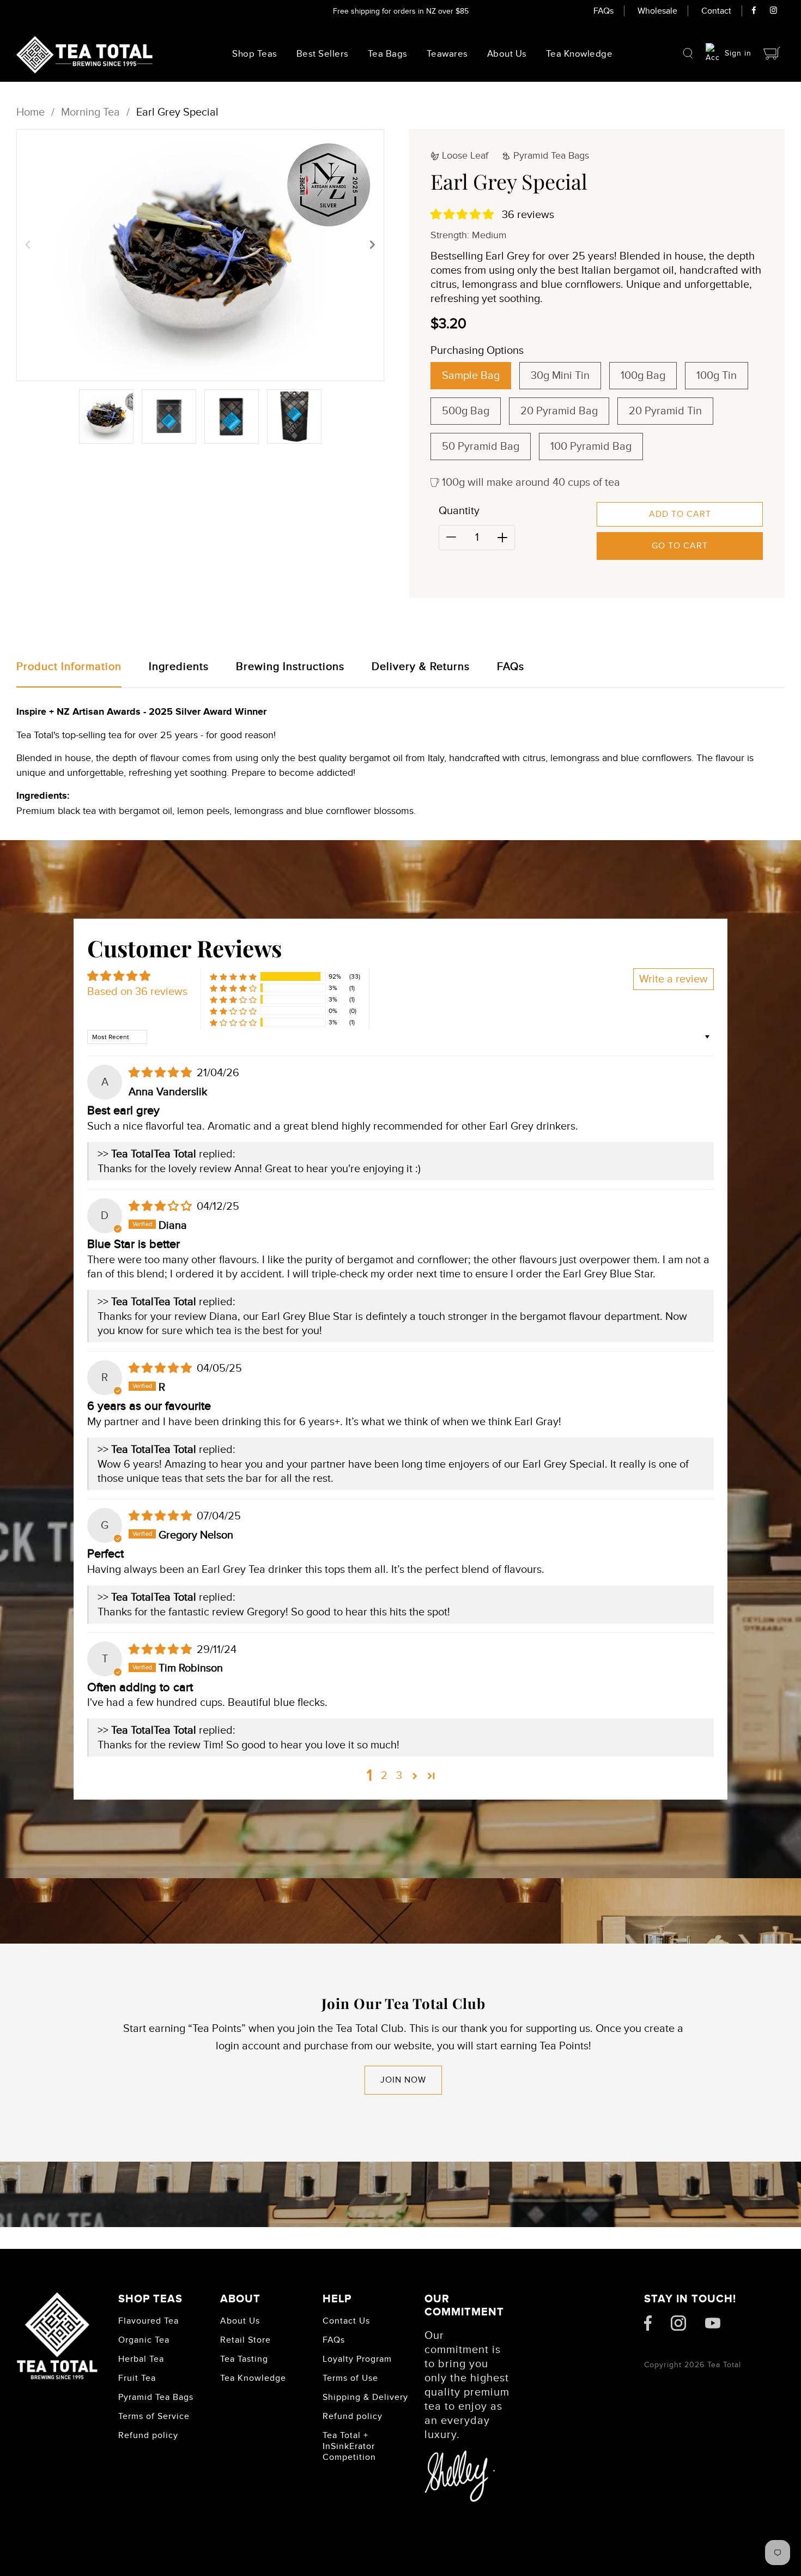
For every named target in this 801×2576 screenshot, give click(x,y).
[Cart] (772, 53)
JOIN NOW (403, 2080)
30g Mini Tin (560, 376)
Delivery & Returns (421, 667)
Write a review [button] (673, 979)
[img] (162, 1073)
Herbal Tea (141, 2359)
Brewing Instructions (290, 667)
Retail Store (245, 2340)
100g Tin (717, 376)
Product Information (69, 667)
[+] (502, 538)
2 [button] (384, 1776)
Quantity (459, 511)
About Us (507, 54)
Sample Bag (471, 376)
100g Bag (643, 376)
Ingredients (179, 667)
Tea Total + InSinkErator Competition (349, 2446)
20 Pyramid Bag (559, 411)
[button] (28, 244)
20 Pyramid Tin (665, 411)
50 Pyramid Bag (481, 447)
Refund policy (148, 2435)
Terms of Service (154, 2416)
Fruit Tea (137, 2378)
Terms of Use (350, 2378)
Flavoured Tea (148, 2321)
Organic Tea (144, 2340)
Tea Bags (388, 54)
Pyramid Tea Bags (156, 2397)
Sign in (738, 53)
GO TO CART (680, 546)
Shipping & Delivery (365, 2397)
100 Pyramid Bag (591, 447)
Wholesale (657, 11)
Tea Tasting (244, 2359)
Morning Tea (90, 112)
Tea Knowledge (253, 2378)
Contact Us (346, 2321)
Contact (716, 11)
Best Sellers (323, 54)
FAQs (603, 11)
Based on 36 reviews (137, 992)
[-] (451, 538)
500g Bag (466, 411)
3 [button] (399, 1776)
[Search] (688, 53)
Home (31, 112)
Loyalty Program (357, 2359)
